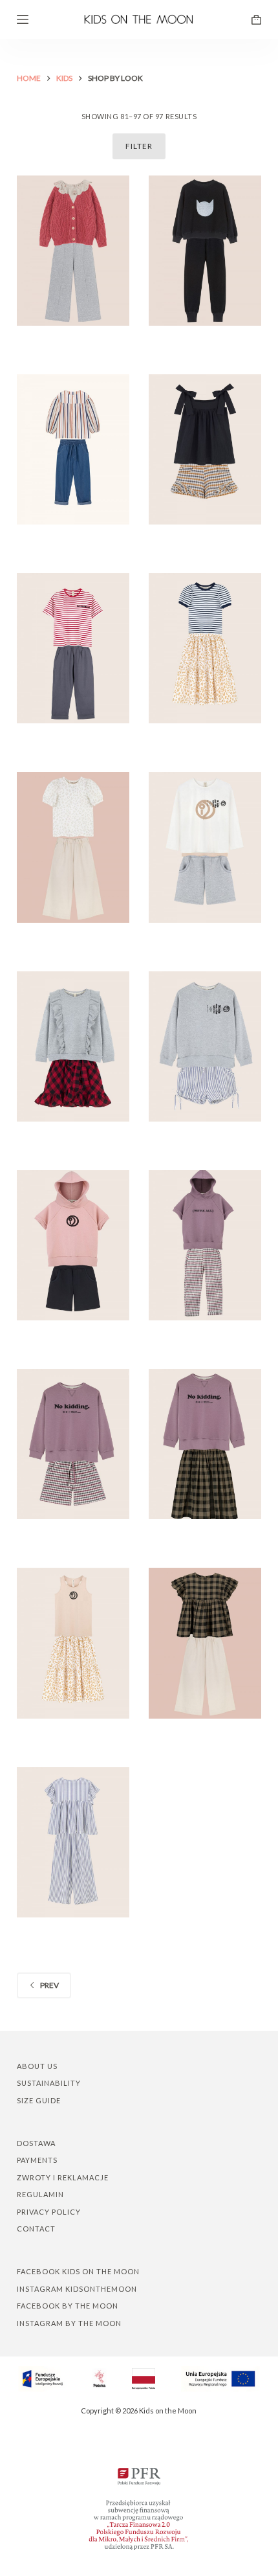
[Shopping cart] (256, 20)
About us (37, 2066)
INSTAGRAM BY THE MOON (69, 2323)
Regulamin (40, 2194)
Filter (139, 146)
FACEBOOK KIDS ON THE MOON (78, 2271)
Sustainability (49, 2083)
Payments (37, 2160)
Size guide (39, 2100)
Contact (36, 2229)
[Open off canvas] (23, 19)
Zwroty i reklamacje (63, 2177)
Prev (49, 1985)
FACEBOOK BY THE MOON (68, 2306)
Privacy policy (49, 2212)
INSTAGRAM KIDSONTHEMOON (77, 2289)
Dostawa (36, 2143)
